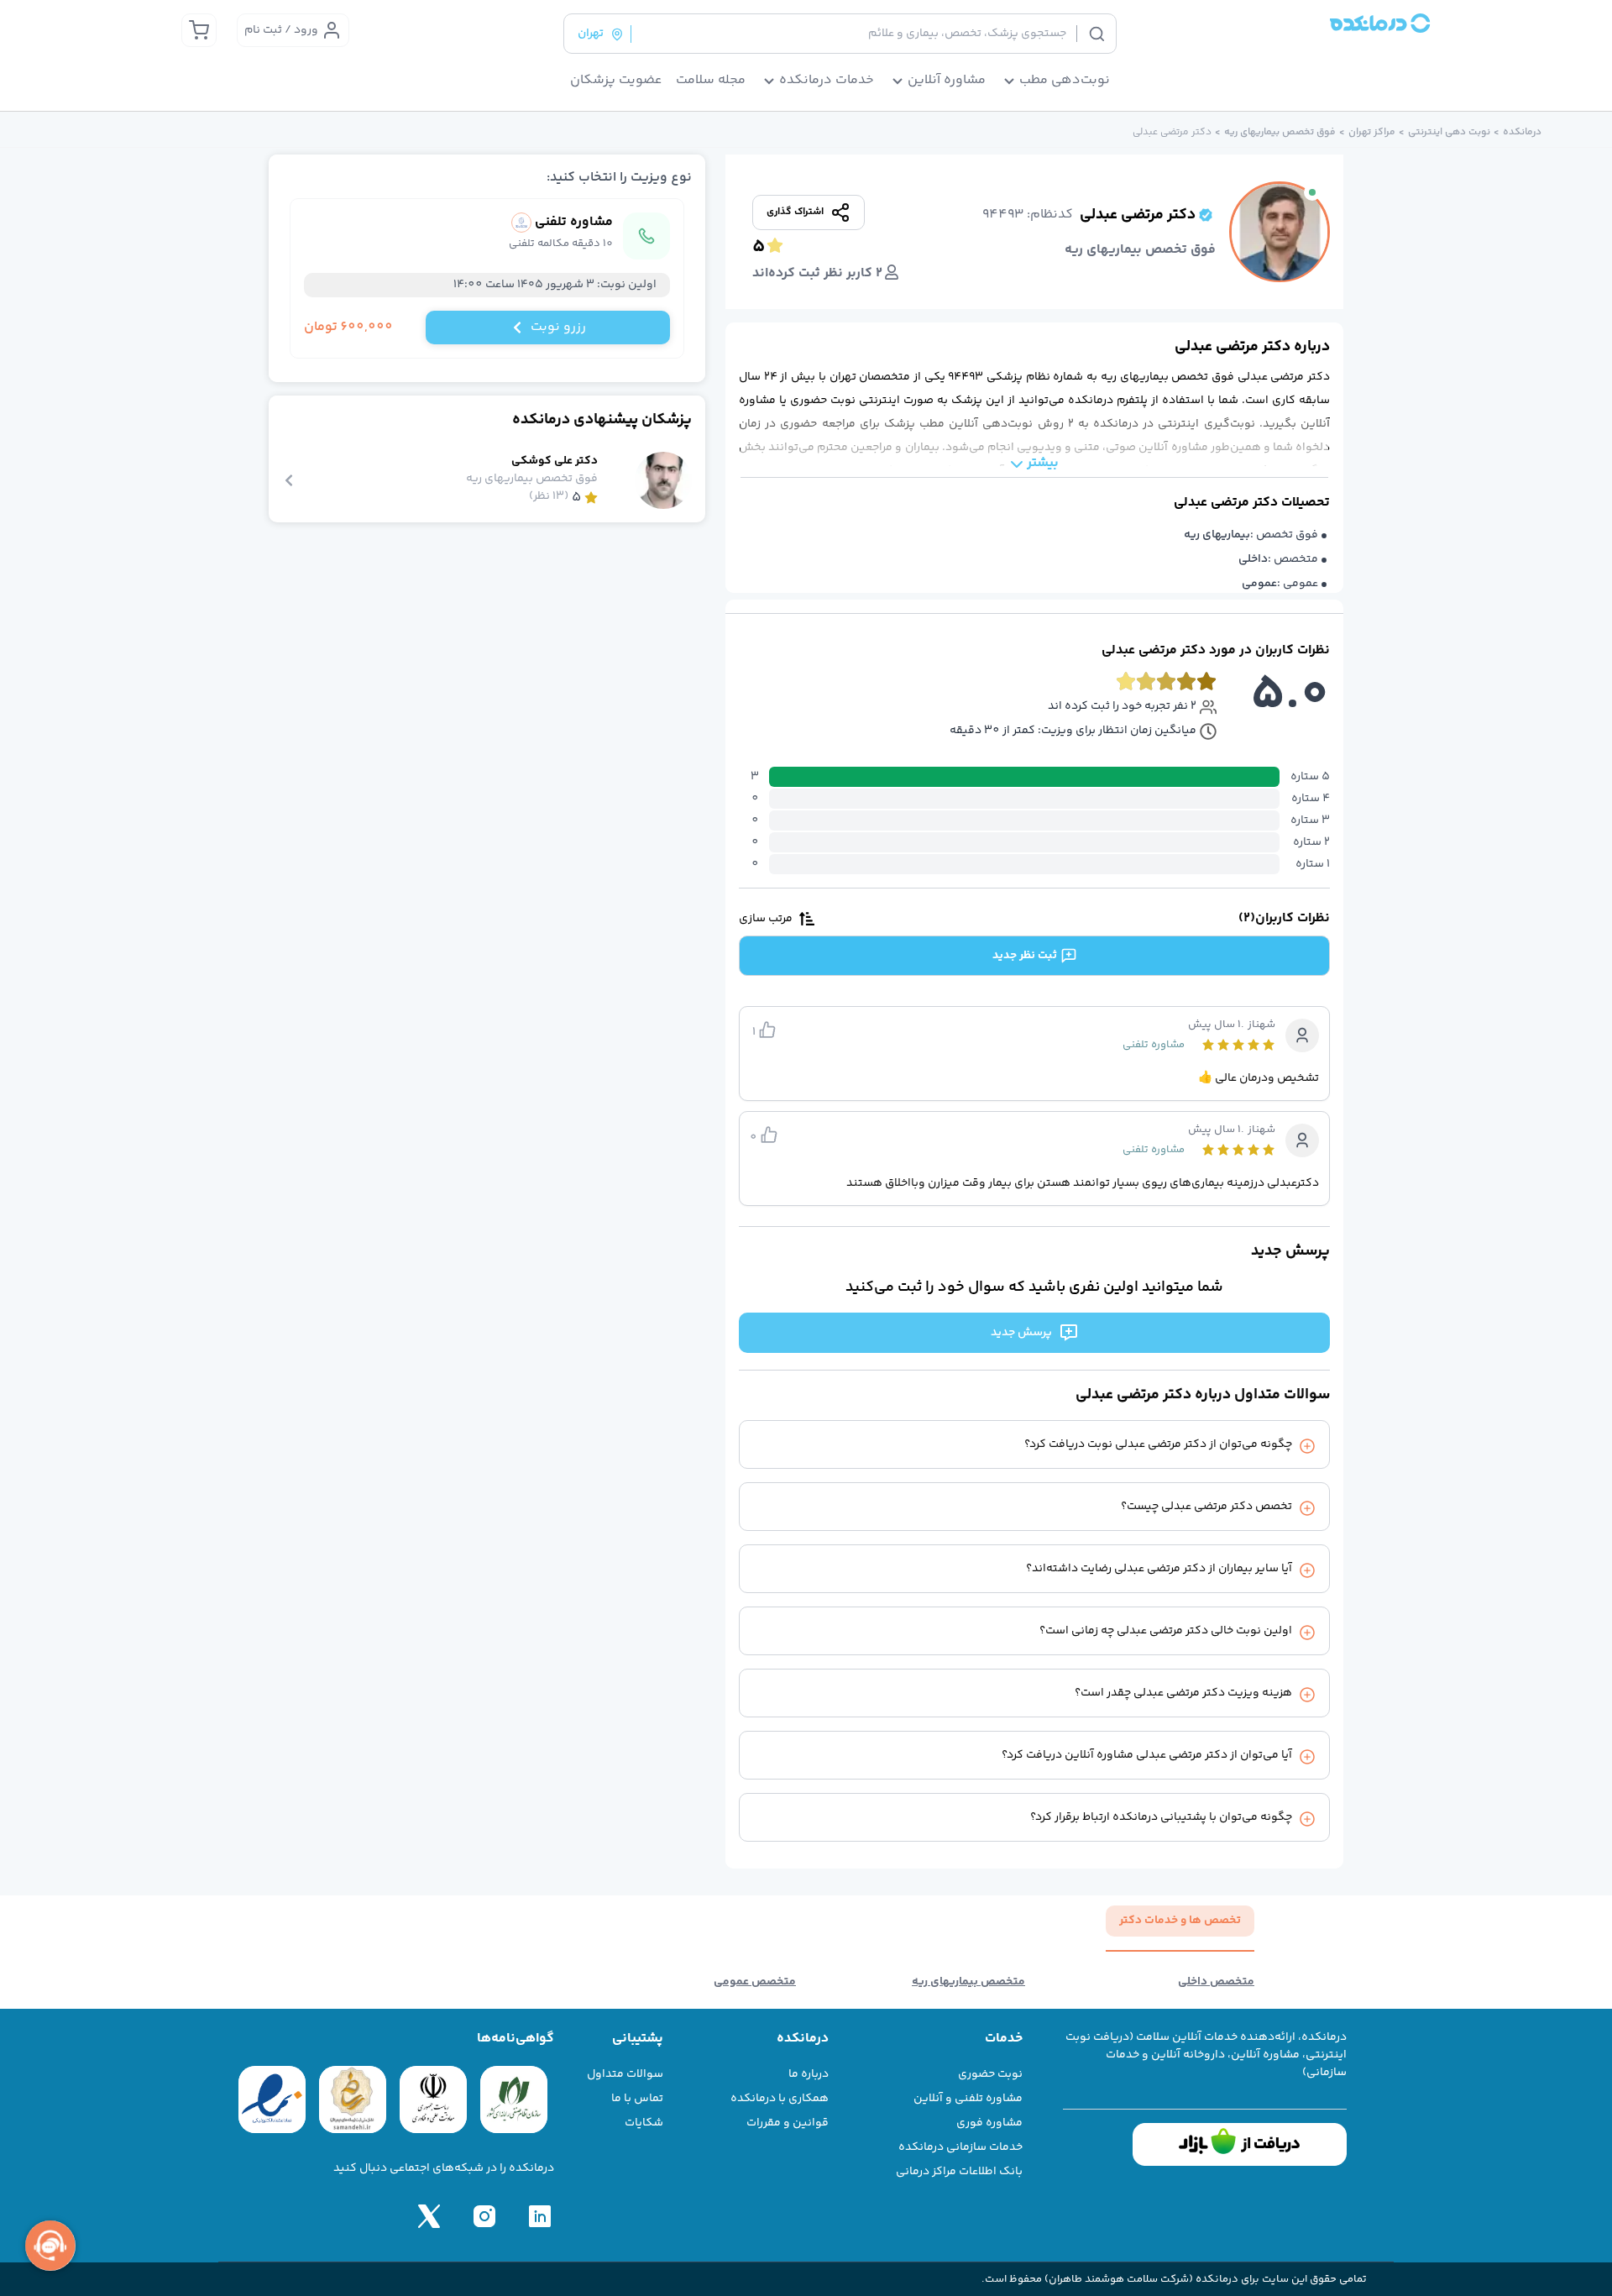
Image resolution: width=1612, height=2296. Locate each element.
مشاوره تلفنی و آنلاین (968, 2099)
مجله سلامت (711, 81)
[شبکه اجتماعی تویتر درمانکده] (429, 2216)
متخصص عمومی (755, 1982)
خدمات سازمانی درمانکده (960, 2147)
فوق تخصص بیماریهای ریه (1280, 133)
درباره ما (809, 2074)
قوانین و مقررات (788, 2123)
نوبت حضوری (990, 2074)
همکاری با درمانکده (780, 2099)
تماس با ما (637, 2099)
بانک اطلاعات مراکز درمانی (959, 2172)
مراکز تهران (1372, 133)
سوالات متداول (625, 2074)
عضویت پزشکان (616, 81)
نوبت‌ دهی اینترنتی (1449, 133)
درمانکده (1522, 133)
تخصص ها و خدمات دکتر (1180, 1921)
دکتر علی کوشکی (555, 461)
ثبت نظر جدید (1025, 956)
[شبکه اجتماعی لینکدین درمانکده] (540, 2216)
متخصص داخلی (1216, 1982)
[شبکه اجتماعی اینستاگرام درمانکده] (484, 2216)
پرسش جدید (1021, 1333)
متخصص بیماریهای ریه (968, 1982)
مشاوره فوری (989, 2123)
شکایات (644, 2123)
